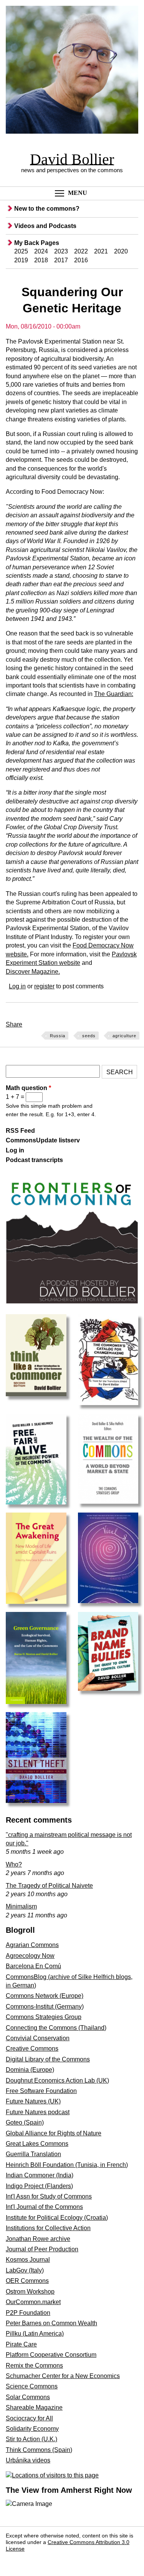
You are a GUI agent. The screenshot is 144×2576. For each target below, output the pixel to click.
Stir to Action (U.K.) (31, 2439)
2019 (21, 260)
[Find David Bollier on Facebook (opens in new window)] (14, 2560)
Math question (28, 1088)
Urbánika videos (28, 2460)
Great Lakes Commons (37, 2144)
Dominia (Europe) (30, 2070)
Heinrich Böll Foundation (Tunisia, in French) (67, 2165)
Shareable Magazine (34, 2407)
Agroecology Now (30, 1956)
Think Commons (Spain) (39, 2450)
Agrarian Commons (32, 1945)
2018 (41, 260)
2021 (101, 251)
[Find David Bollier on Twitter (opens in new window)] (32, 2560)
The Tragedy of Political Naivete (49, 1886)
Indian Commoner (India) (40, 2175)
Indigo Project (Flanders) (39, 2186)
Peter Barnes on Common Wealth (51, 2323)
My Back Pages (37, 243)
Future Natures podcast (38, 2112)
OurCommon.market (33, 2302)
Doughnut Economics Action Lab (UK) (57, 2080)
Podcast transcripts (34, 1160)
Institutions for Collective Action (48, 2228)
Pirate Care (21, 2344)
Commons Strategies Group (44, 2017)
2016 (81, 260)
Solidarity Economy (32, 2429)
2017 (61, 260)
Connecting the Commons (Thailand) (56, 2028)
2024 (41, 251)
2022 (81, 251)
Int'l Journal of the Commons (44, 2207)
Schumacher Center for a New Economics (63, 2376)
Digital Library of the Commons (48, 2059)
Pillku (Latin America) (35, 2334)
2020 (121, 251)
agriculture (124, 1036)
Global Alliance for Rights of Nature (54, 2133)
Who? (14, 1864)
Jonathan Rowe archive (38, 2239)
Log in (17, 986)
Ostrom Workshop (30, 2292)
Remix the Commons (34, 2366)
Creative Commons (32, 2049)
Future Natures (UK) (33, 2101)
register (44, 986)
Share (14, 1024)
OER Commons (27, 2281)
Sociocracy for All (29, 2418)
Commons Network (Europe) (45, 1996)
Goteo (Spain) (25, 2122)
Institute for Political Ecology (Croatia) (57, 2218)
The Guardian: (114, 694)
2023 (61, 251)
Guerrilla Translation (33, 2154)
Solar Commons (28, 2397)
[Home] (72, 71)
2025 (21, 251)
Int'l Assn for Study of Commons (49, 2196)
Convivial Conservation (38, 2038)
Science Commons (32, 2386)
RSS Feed (20, 1131)
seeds (89, 1036)
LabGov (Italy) (25, 2270)
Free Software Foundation (41, 2091)
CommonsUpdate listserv (43, 1140)
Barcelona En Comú (33, 1966)
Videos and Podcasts (45, 226)
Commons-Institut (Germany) (45, 2007)
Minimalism (21, 1906)
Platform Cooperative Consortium (51, 2355)
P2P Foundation (28, 2313)
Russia (58, 1036)
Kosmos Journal (28, 2260)
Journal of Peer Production (42, 2249)
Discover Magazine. (33, 972)
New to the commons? (47, 209)
